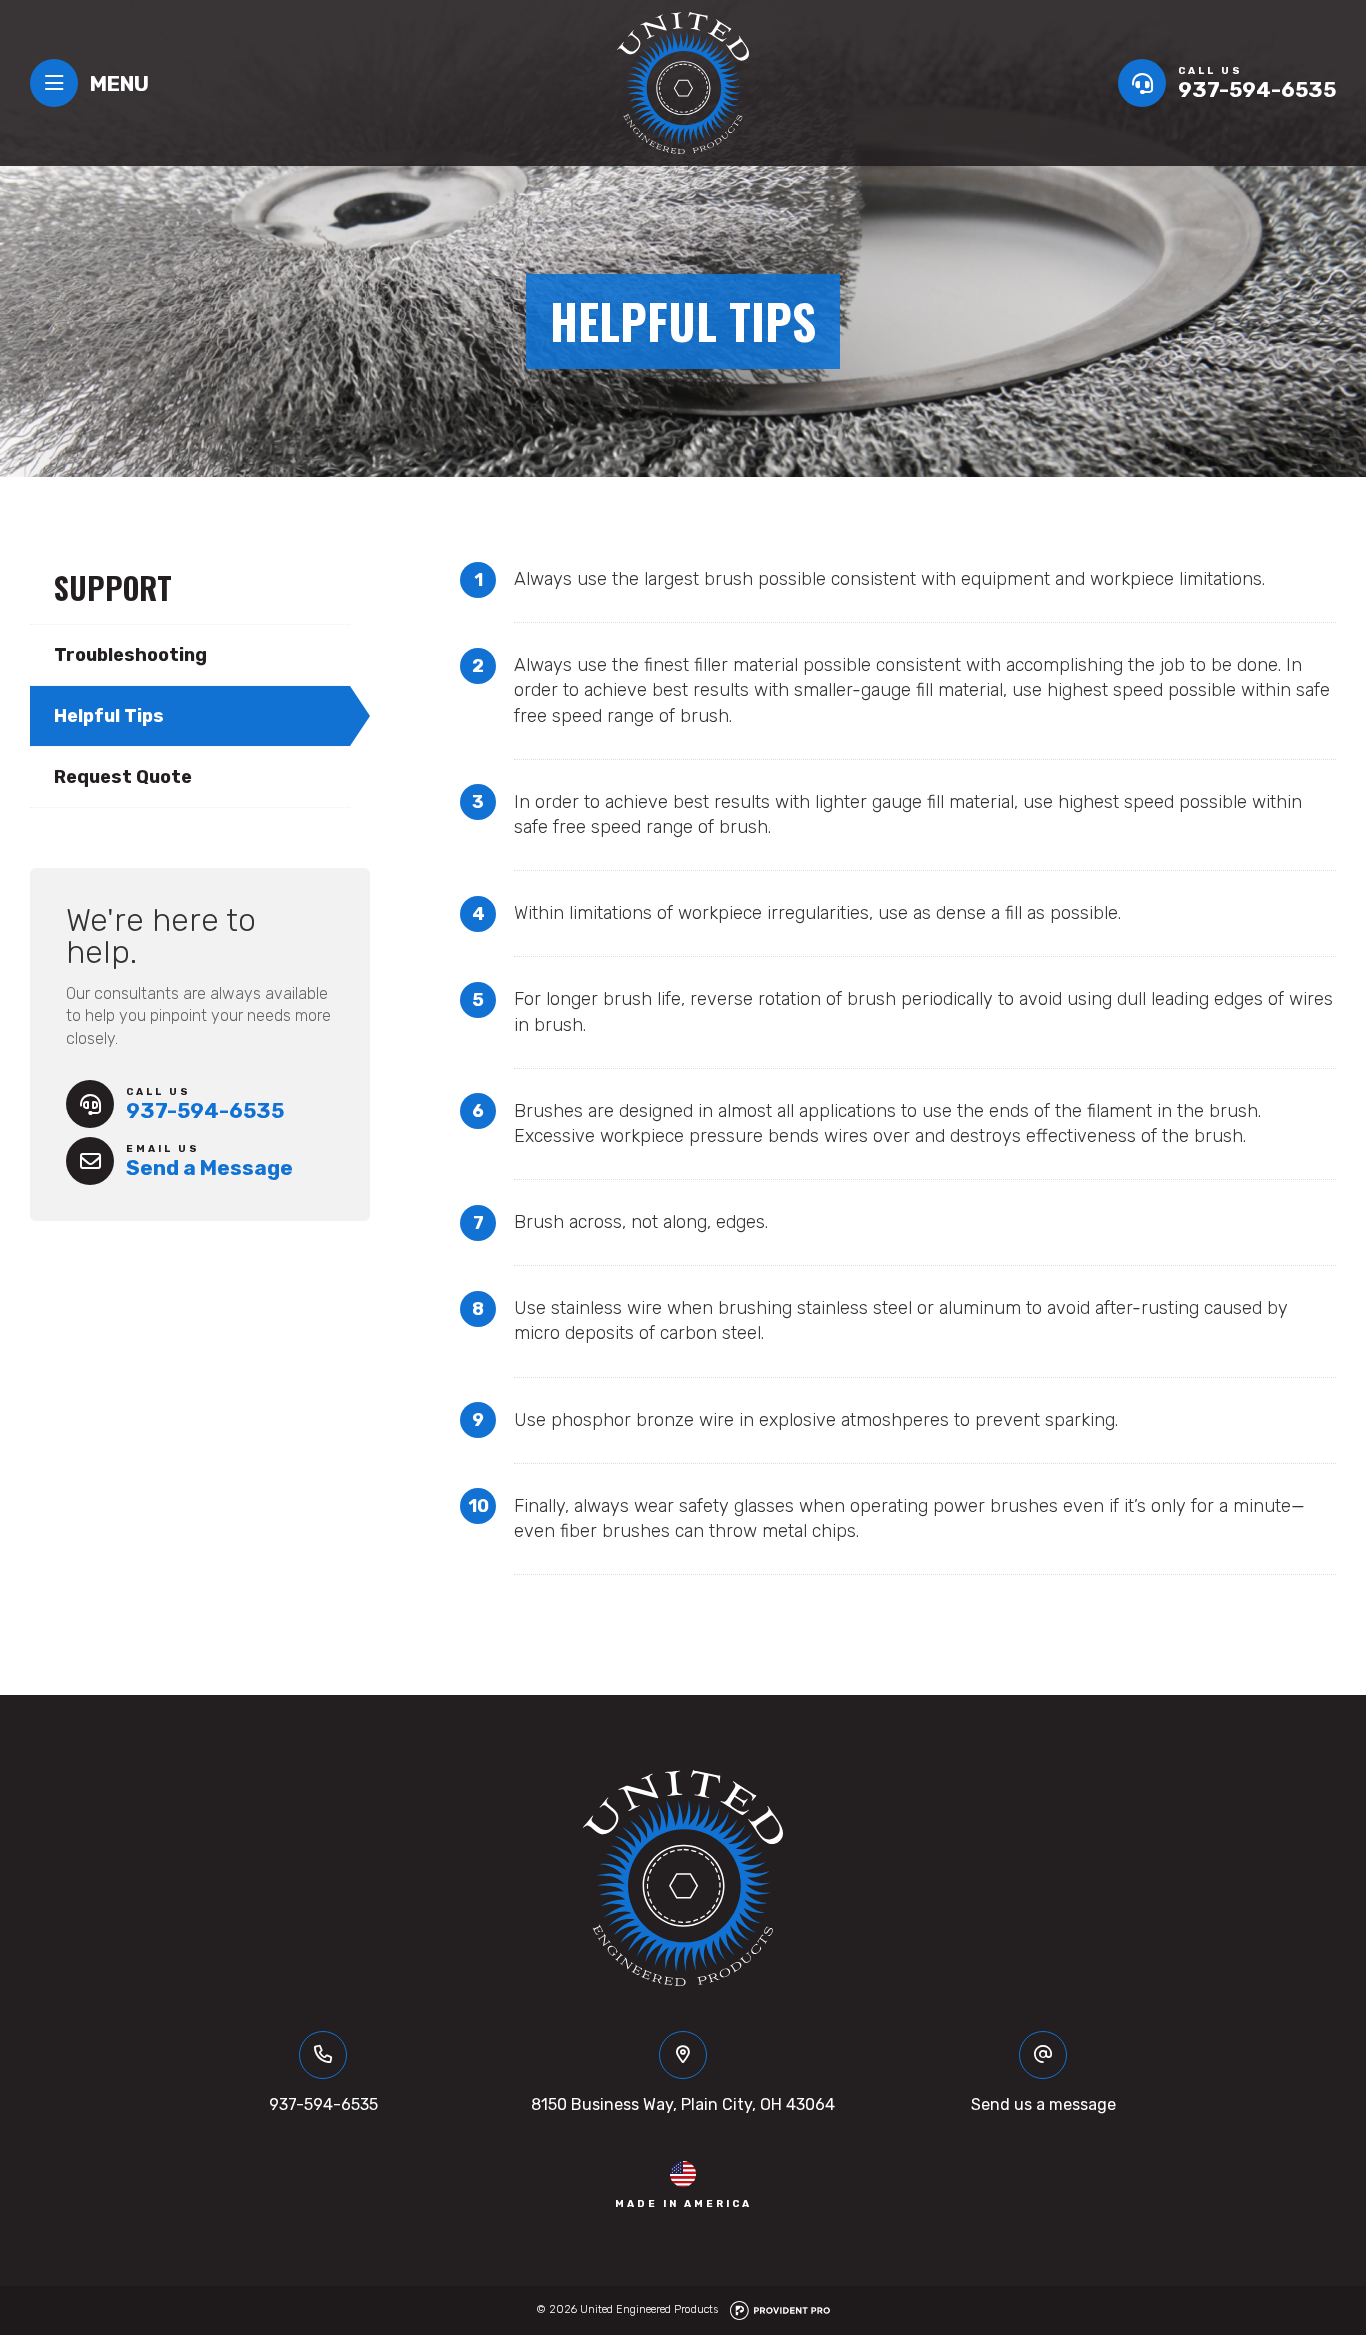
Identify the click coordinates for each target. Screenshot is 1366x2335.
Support (113, 587)
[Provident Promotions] (780, 2309)
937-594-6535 (323, 2104)
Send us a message (1043, 2104)
